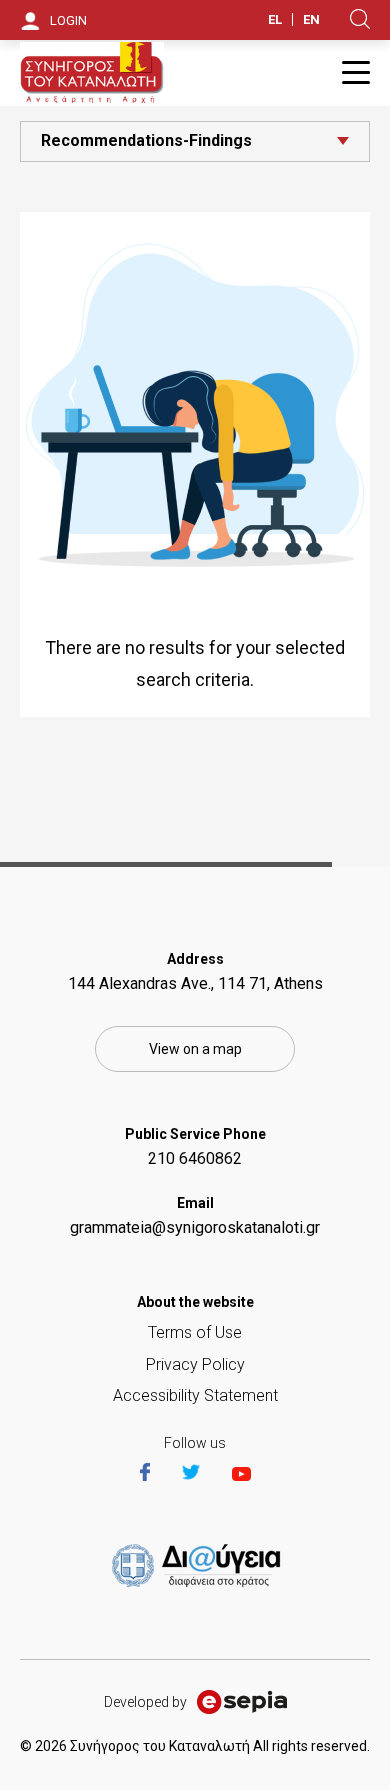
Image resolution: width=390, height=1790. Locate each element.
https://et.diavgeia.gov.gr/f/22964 (200, 1567)
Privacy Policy (195, 1364)
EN (311, 19)
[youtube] (241, 1474)
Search (360, 19)
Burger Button (356, 72)
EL (275, 19)
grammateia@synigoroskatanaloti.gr (195, 1227)
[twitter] (204, 1474)
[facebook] (158, 1474)
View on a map (195, 1049)
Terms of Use (195, 1332)
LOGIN (68, 20)
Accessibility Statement (195, 1395)
